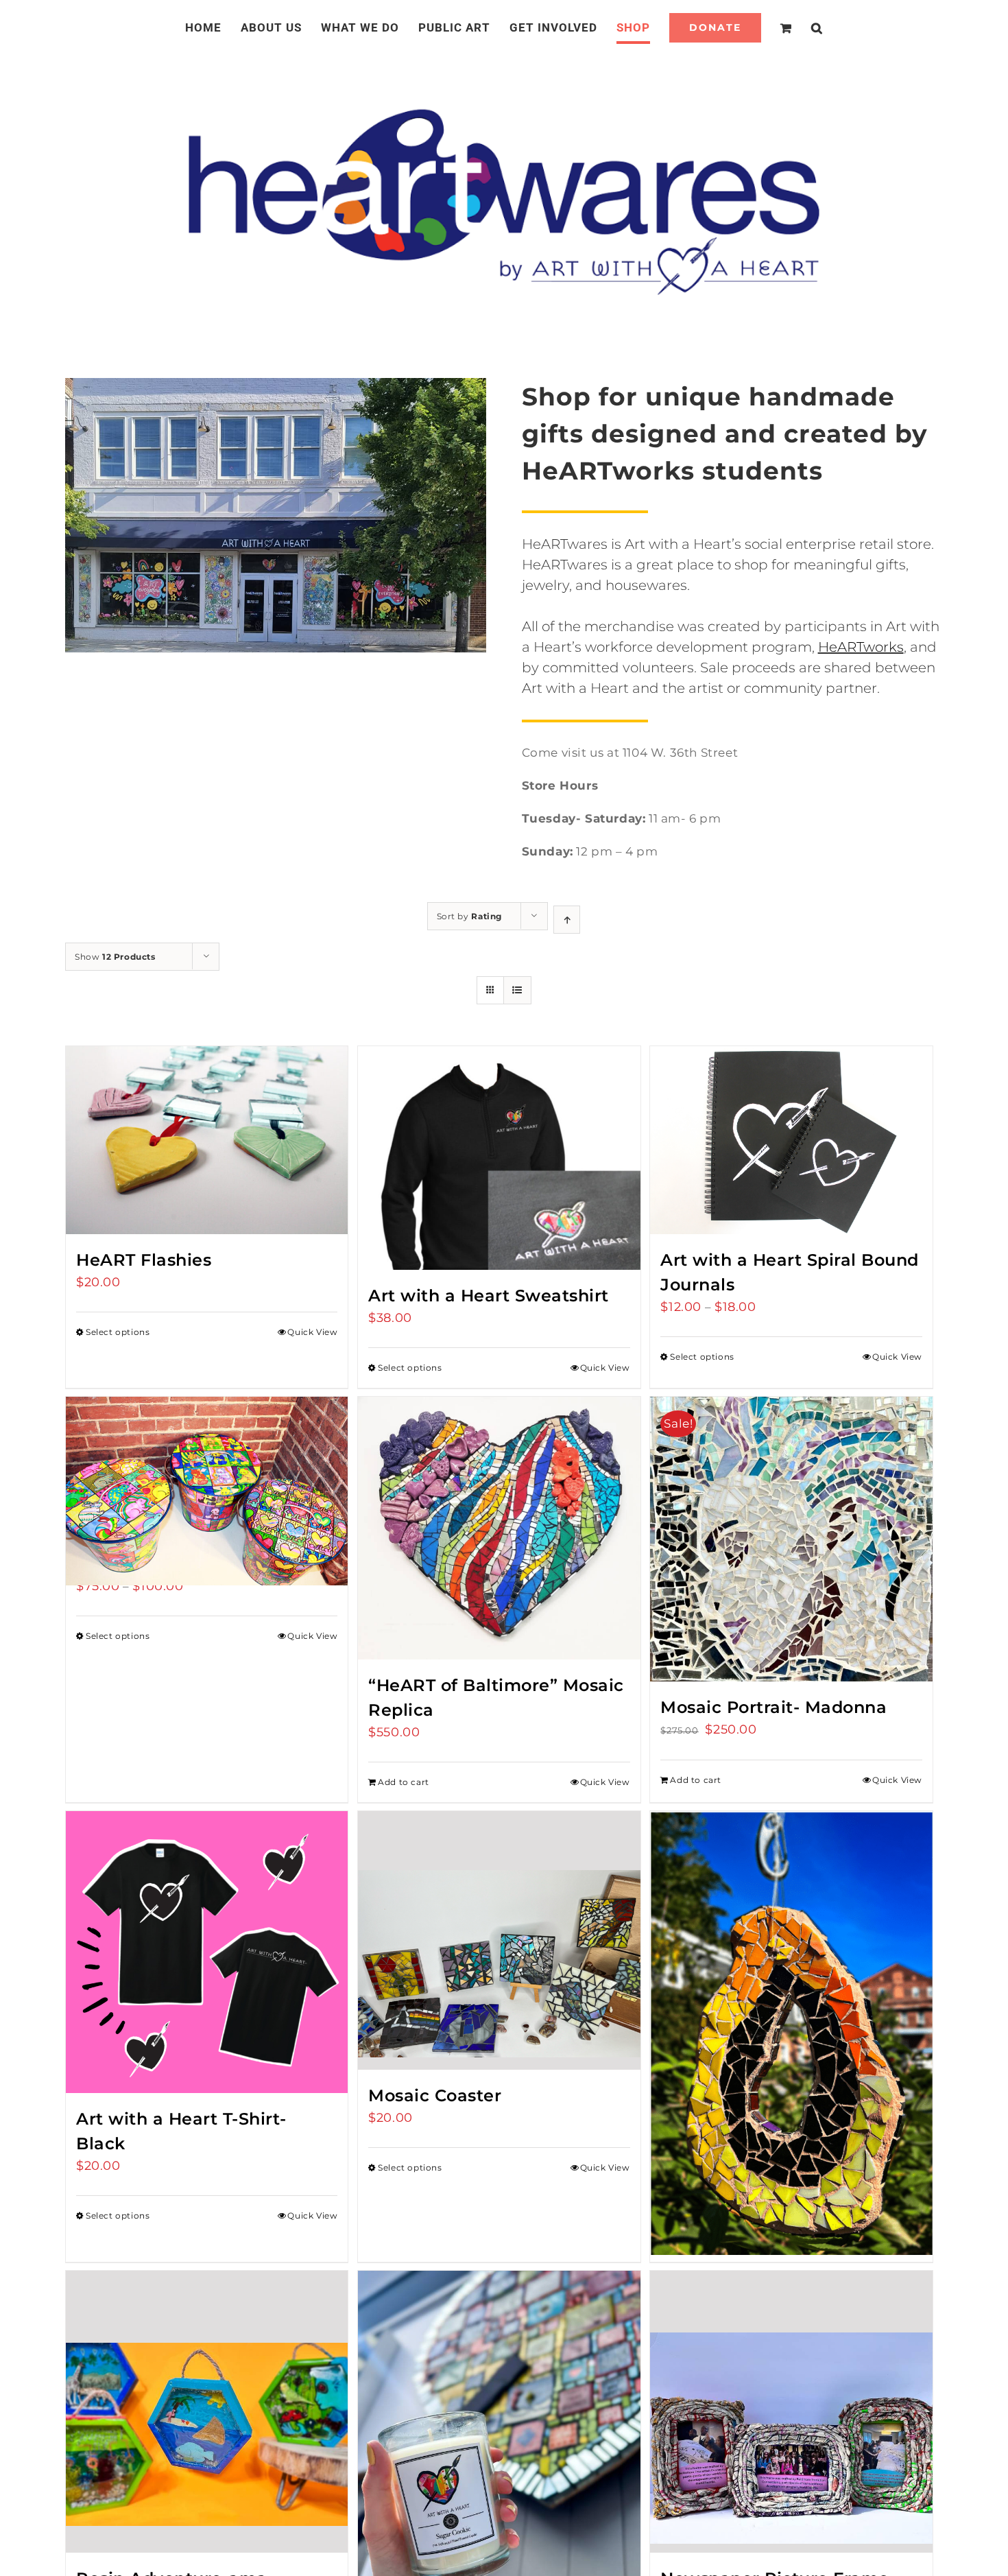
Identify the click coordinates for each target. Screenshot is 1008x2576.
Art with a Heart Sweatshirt (489, 1296)
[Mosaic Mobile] (791, 1977)
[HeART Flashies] (207, 1140)
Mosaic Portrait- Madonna (773, 1707)
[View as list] (517, 990)
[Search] (801, 27)
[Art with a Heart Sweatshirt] (499, 1158)
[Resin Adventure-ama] (207, 2412)
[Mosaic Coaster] (499, 1940)
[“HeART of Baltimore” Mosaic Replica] (499, 1528)
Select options (118, 1332)
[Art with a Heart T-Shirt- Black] (207, 1952)
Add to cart (404, 1782)
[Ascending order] (567, 920)
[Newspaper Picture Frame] (791, 2412)
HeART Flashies (144, 1260)
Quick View (312, 1332)
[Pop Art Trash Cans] (207, 1467)
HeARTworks (861, 647)
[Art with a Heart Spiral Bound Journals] (791, 1140)
